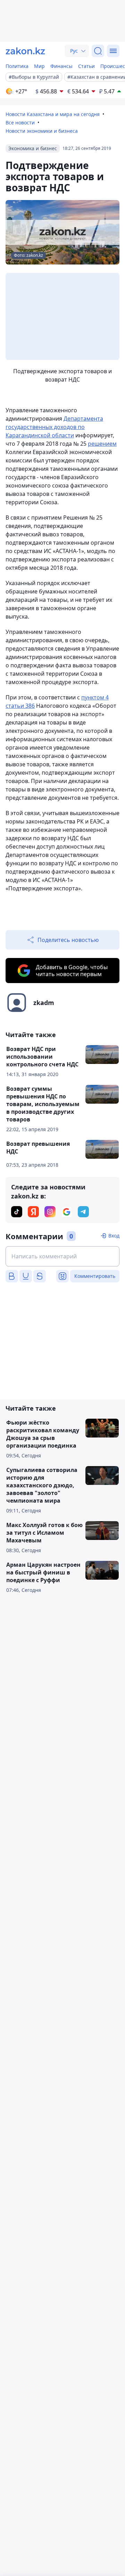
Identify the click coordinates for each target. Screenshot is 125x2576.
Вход (114, 1236)
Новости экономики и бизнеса (42, 131)
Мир (39, 66)
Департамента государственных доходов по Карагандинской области (54, 427)
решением (102, 444)
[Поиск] (98, 51)
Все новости (20, 122)
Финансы (61, 66)
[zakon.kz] (25, 51)
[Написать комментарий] (62, 1256)
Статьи (86, 66)
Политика (17, 66)
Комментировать (95, 1276)
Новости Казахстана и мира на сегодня (53, 114)
